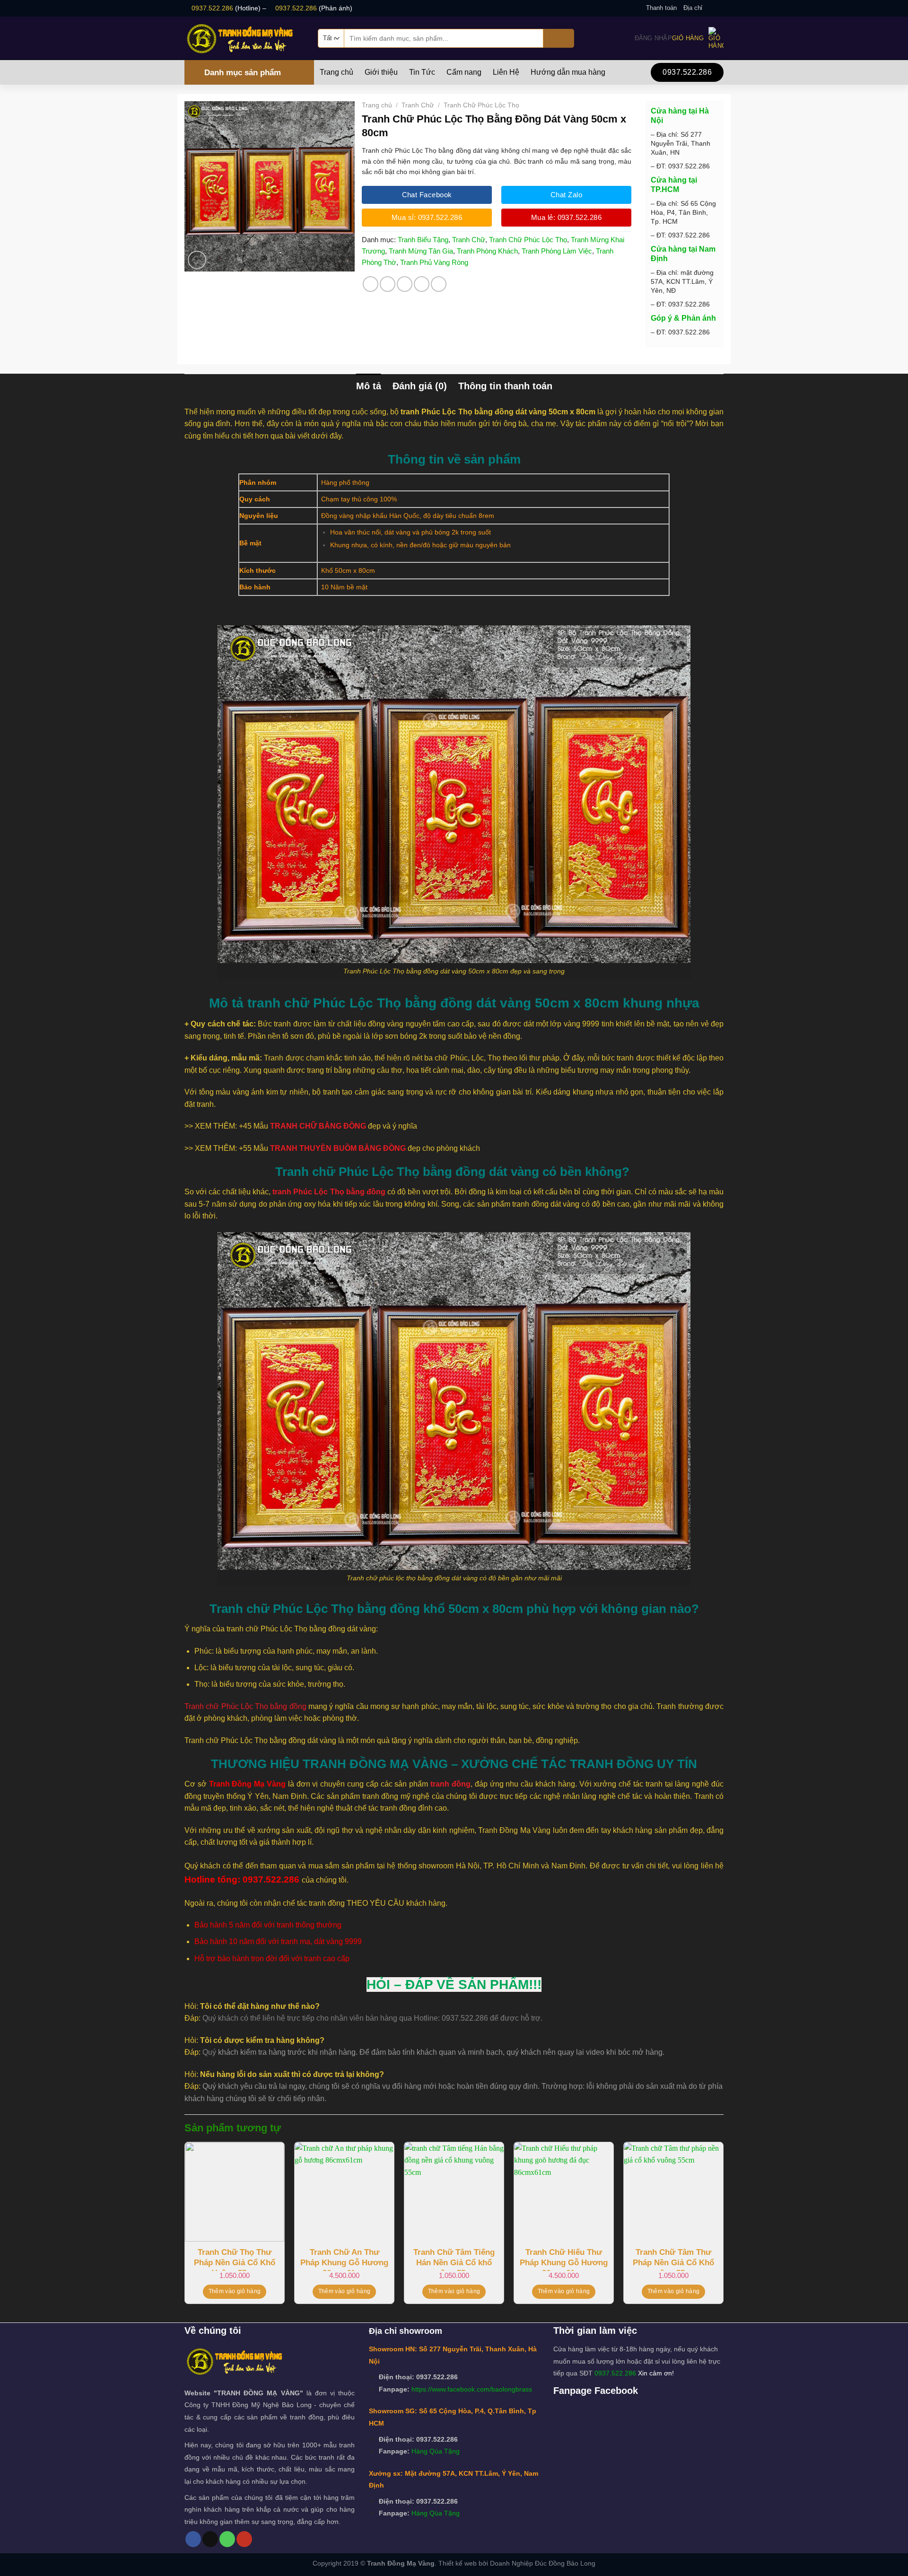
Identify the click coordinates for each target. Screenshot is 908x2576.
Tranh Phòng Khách (487, 251)
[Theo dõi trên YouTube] (244, 2539)
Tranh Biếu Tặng (423, 240)
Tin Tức (422, 72)
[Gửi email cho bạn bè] (405, 284)
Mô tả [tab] (369, 386)
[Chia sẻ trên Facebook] (371, 284)
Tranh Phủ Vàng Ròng (434, 262)
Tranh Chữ (418, 105)
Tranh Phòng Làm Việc (557, 251)
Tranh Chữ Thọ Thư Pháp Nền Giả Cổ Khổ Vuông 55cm (235, 2259)
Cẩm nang (464, 72)
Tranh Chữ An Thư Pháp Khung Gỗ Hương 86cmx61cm (344, 2259)
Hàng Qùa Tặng (436, 2451)
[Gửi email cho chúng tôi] (719, 8)
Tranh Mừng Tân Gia (421, 251)
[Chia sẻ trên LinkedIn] (439, 284)
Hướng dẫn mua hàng (568, 72)
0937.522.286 (212, 8)
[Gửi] (559, 38)
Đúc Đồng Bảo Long (565, 2563)
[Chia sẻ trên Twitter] (388, 284)
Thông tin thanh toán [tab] (505, 386)
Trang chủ (336, 72)
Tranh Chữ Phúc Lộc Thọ (481, 105)
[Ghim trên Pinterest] (422, 284)
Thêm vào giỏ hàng (235, 2291)
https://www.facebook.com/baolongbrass (472, 2389)
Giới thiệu (381, 72)
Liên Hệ (506, 72)
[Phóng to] (197, 260)
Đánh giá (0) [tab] (420, 386)
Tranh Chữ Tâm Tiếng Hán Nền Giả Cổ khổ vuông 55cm (454, 2259)
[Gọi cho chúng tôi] (227, 2539)
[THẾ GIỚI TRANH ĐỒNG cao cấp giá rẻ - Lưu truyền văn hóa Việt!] (244, 38)
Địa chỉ (693, 8)
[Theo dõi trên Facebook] (710, 8)
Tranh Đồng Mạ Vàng (401, 2563)
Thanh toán (661, 8)
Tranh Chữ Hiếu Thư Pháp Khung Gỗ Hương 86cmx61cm (564, 2259)
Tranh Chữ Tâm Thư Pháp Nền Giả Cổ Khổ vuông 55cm (673, 2259)
